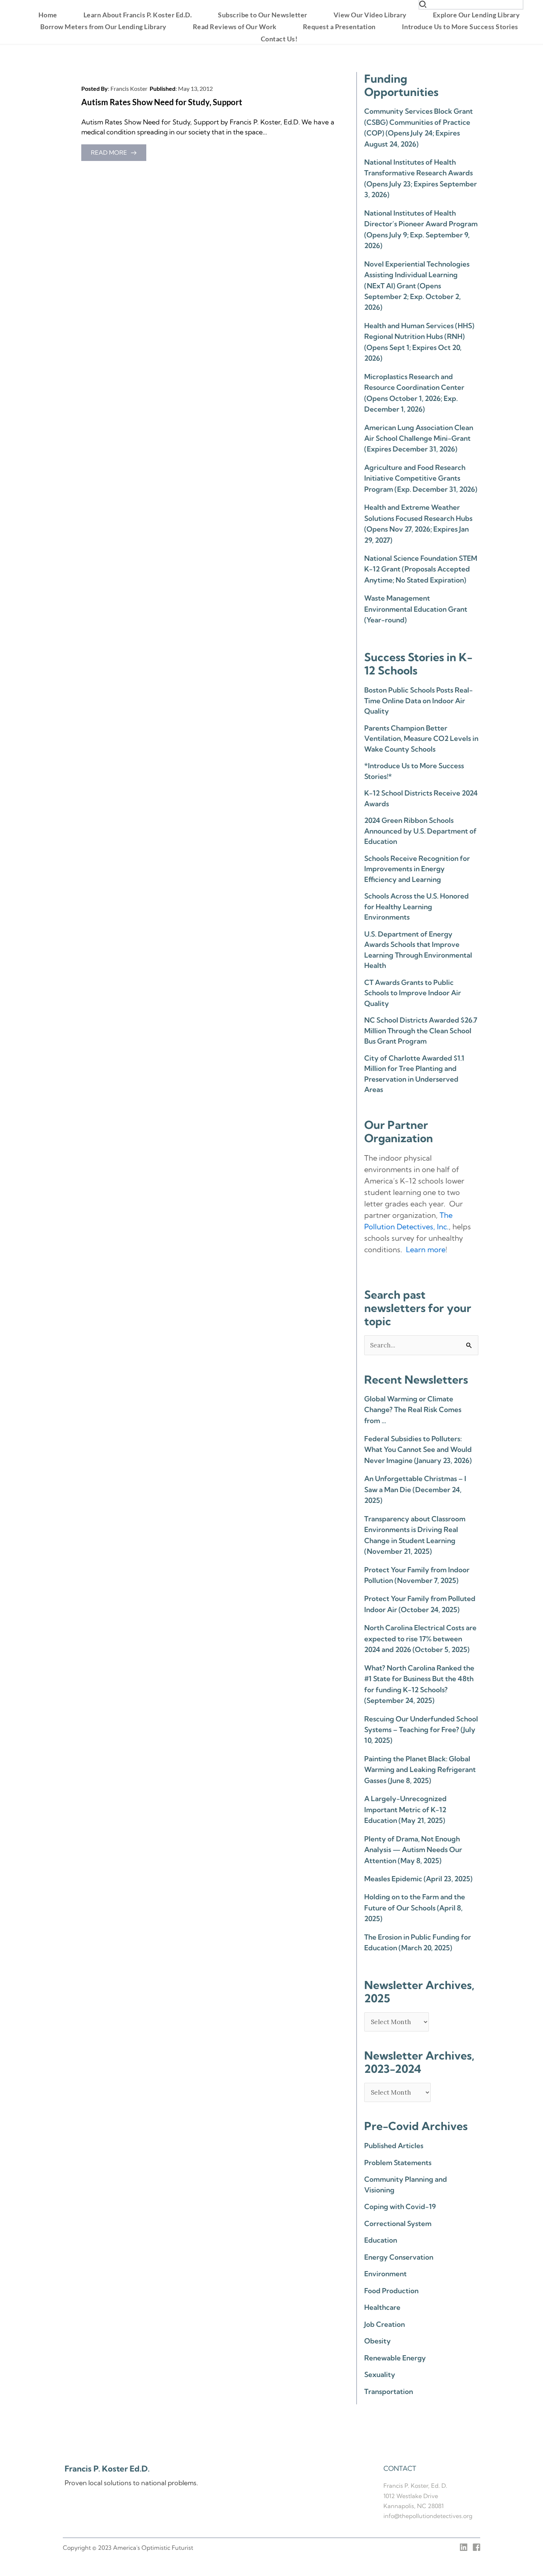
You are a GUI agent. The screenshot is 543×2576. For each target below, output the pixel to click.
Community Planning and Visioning (406, 2185)
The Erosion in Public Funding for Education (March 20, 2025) (418, 1942)
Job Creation (385, 2324)
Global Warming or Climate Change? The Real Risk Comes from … (413, 1410)
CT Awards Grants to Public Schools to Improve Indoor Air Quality (413, 993)
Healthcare (382, 2307)
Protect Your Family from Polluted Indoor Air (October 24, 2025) (420, 1604)
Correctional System (398, 2223)
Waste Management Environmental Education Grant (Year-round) (416, 609)
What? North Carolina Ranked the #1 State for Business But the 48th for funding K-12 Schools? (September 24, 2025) (419, 1684)
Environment (385, 2274)
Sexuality (380, 2374)
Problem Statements (398, 2163)
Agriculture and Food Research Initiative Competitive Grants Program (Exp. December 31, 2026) (421, 478)
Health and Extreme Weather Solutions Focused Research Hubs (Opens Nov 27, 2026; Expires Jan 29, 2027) (418, 523)
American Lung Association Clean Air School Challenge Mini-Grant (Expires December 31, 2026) (419, 438)
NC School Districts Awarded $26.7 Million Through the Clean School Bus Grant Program (421, 1031)
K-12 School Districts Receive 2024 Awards (421, 798)
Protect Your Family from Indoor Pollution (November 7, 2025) (417, 1575)
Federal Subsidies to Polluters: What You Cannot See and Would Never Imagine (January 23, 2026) (418, 1450)
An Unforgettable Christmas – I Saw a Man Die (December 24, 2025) (415, 1489)
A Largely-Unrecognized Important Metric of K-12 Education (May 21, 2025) (405, 1809)
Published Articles (394, 2146)
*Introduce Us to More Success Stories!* (414, 771)
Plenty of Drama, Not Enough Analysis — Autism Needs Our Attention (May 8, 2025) (413, 1850)
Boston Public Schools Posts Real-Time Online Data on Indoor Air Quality (419, 700)
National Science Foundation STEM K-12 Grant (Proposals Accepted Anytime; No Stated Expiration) (421, 569)
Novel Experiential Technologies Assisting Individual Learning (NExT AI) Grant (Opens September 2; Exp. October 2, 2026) (417, 286)
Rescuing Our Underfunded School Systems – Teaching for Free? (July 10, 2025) (421, 1730)
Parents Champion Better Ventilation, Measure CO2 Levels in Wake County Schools (421, 739)
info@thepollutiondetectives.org (428, 2516)
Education (381, 2240)
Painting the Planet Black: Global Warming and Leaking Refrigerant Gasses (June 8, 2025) (420, 1770)
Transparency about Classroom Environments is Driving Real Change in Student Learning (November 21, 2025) (415, 1535)
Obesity (378, 2341)
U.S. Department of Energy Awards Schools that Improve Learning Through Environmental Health (418, 950)
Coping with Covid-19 (400, 2206)
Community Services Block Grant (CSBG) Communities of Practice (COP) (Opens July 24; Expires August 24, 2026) (419, 127)
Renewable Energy (395, 2358)
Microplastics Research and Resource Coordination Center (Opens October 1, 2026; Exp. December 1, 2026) (414, 393)
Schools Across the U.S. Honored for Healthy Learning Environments (416, 906)
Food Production (391, 2291)
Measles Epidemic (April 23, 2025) (418, 1879)
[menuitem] (48, 15)
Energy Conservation (399, 2257)
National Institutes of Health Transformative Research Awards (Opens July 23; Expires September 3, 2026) (421, 178)
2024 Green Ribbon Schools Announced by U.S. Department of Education (420, 831)
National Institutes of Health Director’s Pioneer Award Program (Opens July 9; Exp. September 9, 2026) (421, 229)
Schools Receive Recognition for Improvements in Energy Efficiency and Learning (417, 869)
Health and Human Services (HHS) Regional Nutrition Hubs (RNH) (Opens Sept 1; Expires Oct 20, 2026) (419, 342)
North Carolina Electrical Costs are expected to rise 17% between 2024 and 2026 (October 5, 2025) (420, 1639)
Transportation (389, 2391)
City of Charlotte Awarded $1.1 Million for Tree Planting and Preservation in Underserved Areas (414, 1074)
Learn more (426, 1249)
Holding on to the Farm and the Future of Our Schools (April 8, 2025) (415, 1908)
